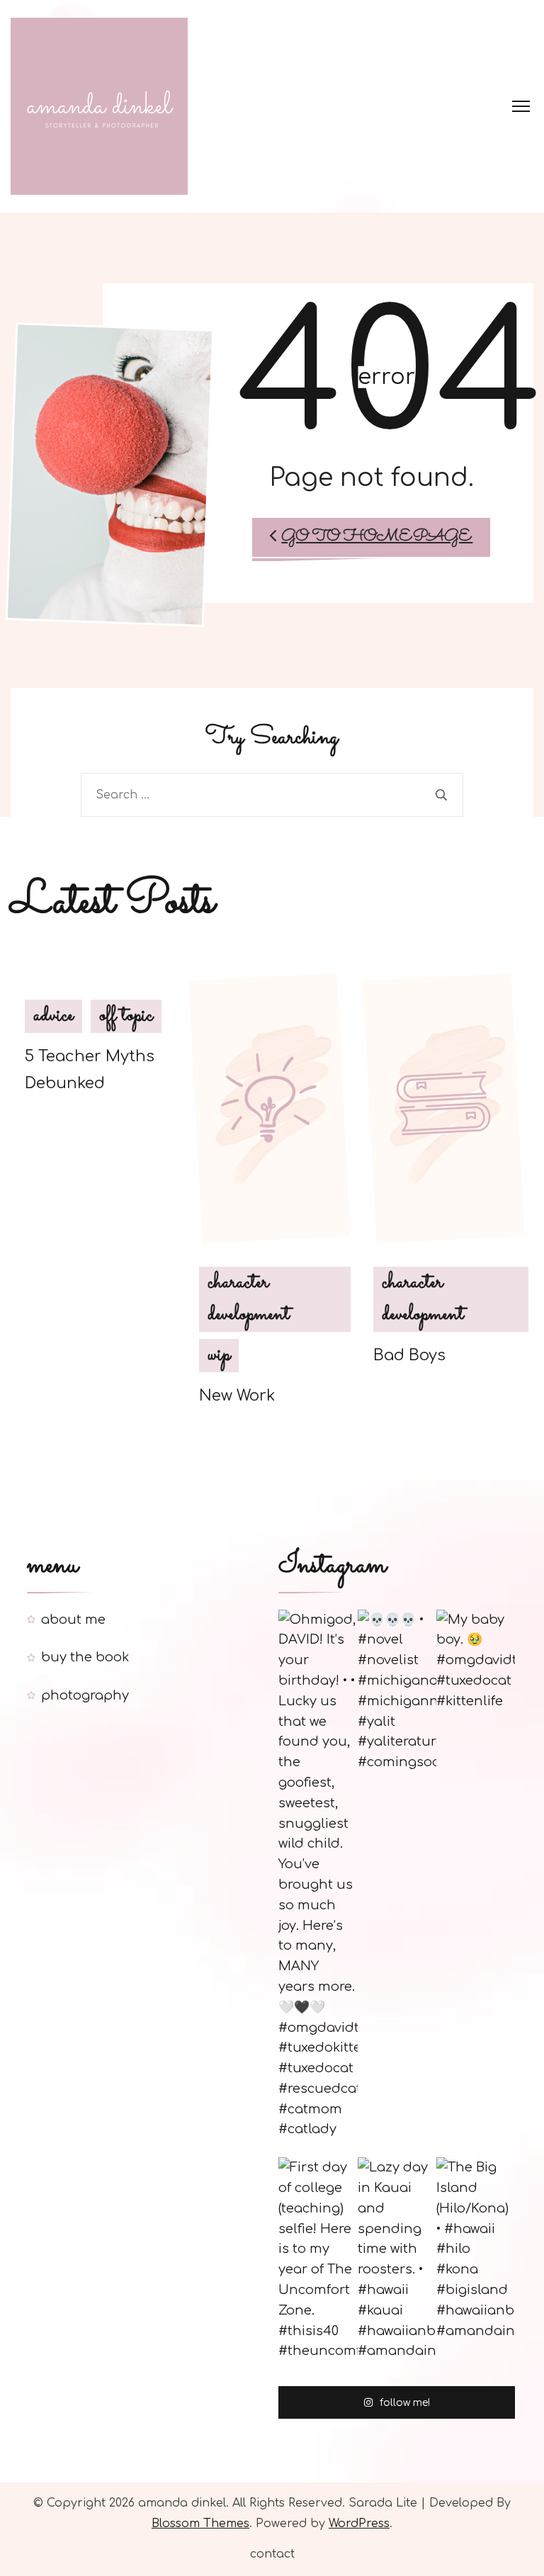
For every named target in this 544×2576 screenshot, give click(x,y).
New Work (237, 1396)
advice (53, 1016)
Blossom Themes (200, 2524)
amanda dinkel (182, 2503)
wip (219, 1355)
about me (73, 1620)
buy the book (85, 1657)
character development (249, 1299)
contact (272, 2554)
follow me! (405, 2403)
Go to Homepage (377, 537)
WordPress (359, 2524)
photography (85, 1695)
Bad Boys (409, 1355)
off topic (126, 1016)
